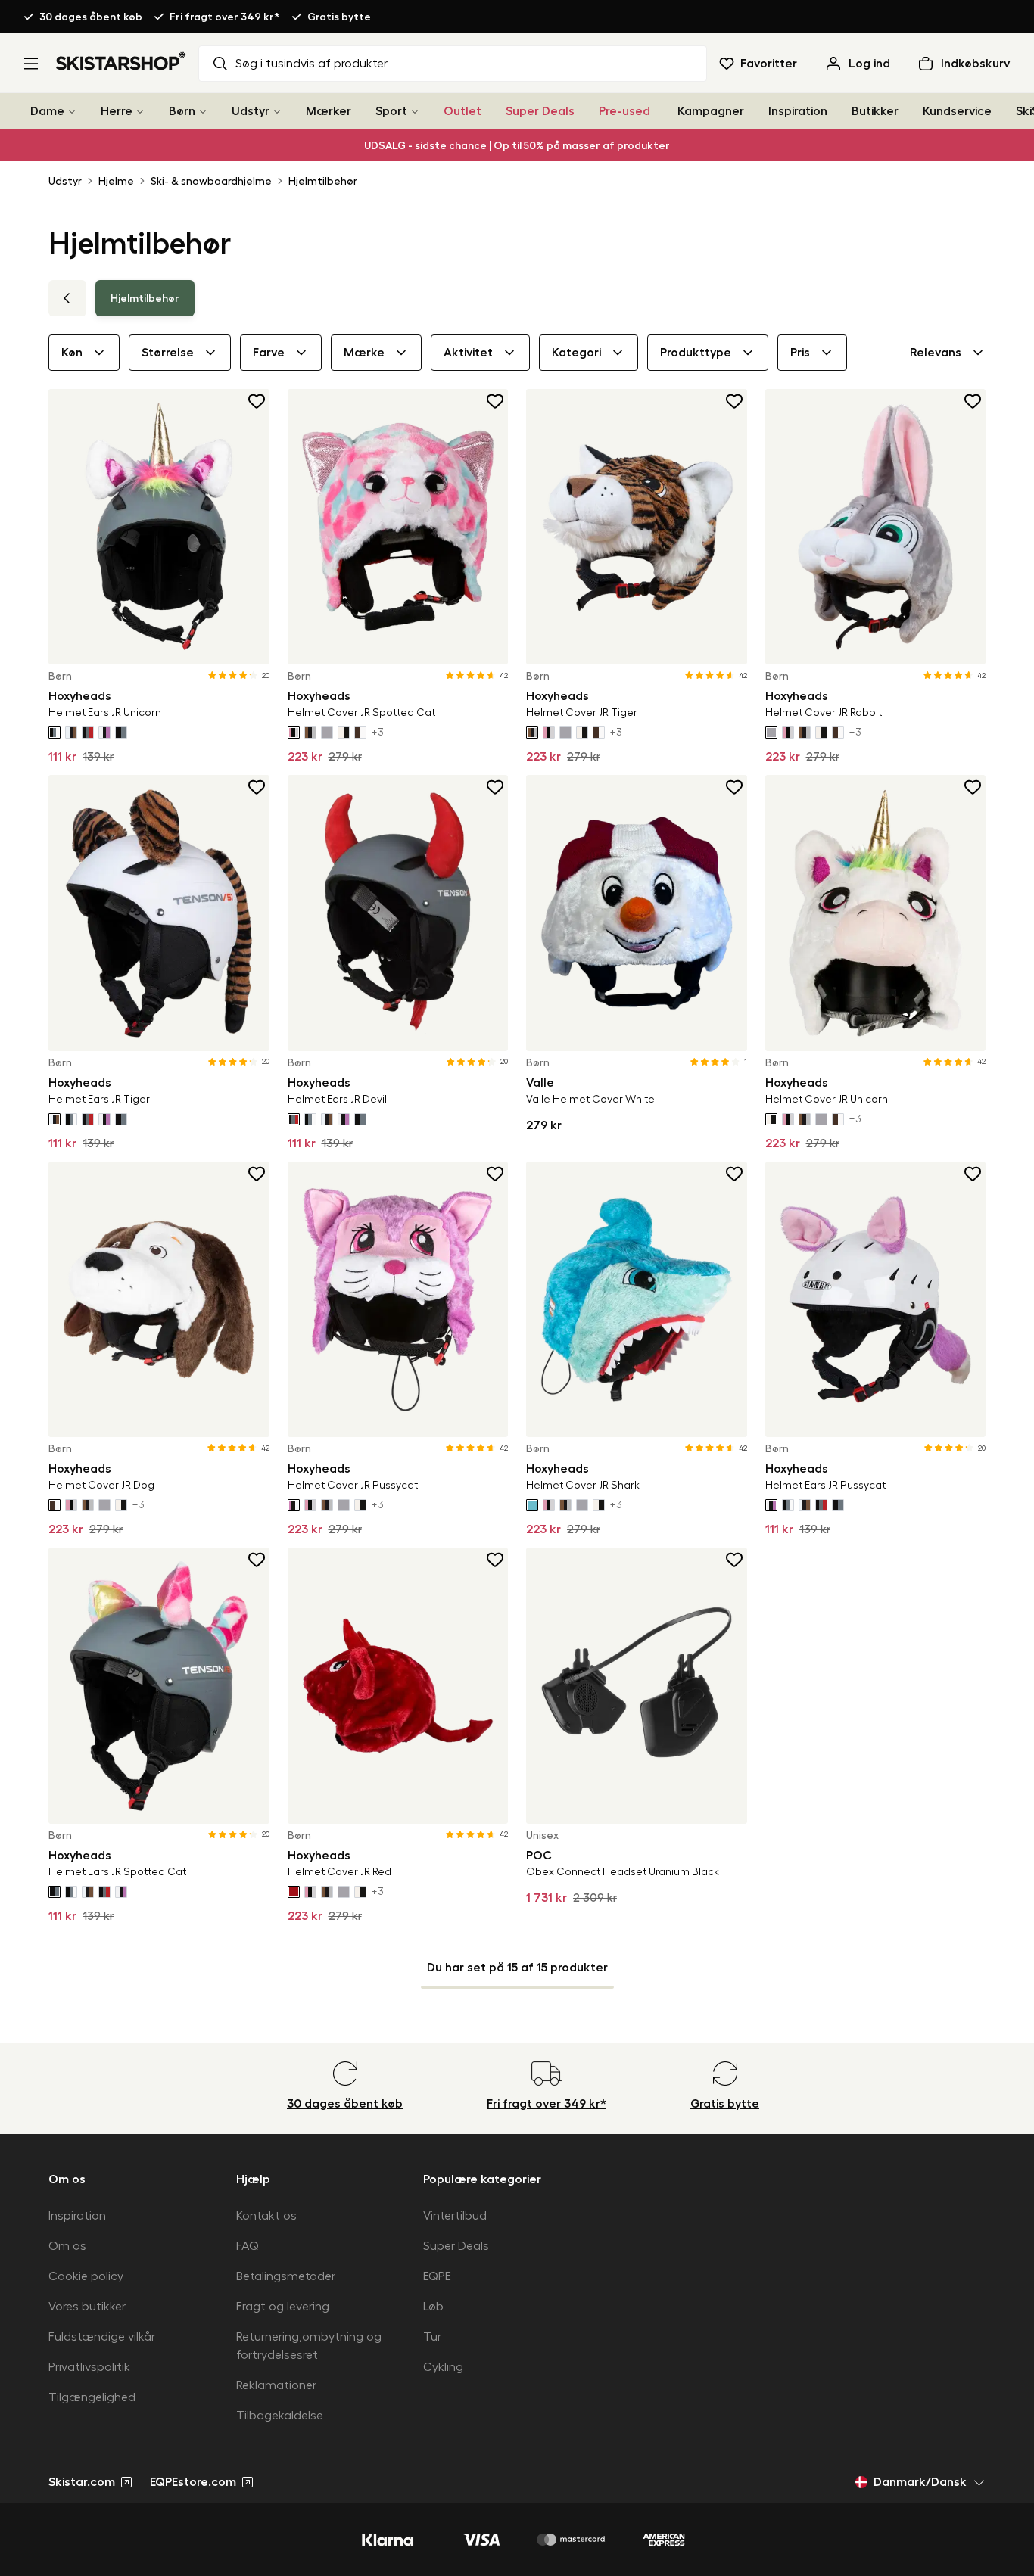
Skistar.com (82, 2482)
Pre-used (624, 111)
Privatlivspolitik (89, 2367)
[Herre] (140, 112)
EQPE (437, 2276)
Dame (47, 111)
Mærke (364, 353)
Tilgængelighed (92, 2397)
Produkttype (696, 353)
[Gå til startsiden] (121, 61)
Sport (391, 111)
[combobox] (948, 353)
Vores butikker (87, 2307)
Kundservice (957, 111)
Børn (182, 111)
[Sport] (415, 112)
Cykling (443, 2367)
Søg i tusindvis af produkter (311, 64)
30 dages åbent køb (91, 17)
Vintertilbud (455, 2216)
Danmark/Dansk (920, 2482)
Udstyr (251, 111)
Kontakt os (266, 2216)
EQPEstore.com (193, 2482)
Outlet (462, 111)
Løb (433, 2307)
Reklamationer (276, 2385)
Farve (269, 353)
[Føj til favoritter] (257, 401)
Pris (800, 353)
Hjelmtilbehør (323, 181)
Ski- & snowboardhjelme (211, 181)
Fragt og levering (283, 2307)
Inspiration (798, 111)
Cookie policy (86, 2276)
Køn (72, 353)
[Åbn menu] (31, 64)
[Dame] (72, 112)
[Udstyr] (277, 112)
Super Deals (540, 111)
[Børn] (203, 112)
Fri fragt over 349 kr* (225, 17)
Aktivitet (468, 353)
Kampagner (711, 111)
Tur (432, 2337)
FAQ (248, 2246)
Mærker (329, 111)
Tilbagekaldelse (280, 2416)
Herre (117, 111)
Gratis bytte (339, 17)
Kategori (576, 353)
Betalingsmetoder (286, 2276)
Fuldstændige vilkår (102, 2337)
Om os (67, 2246)
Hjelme (116, 181)
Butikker (875, 111)
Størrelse (168, 353)
